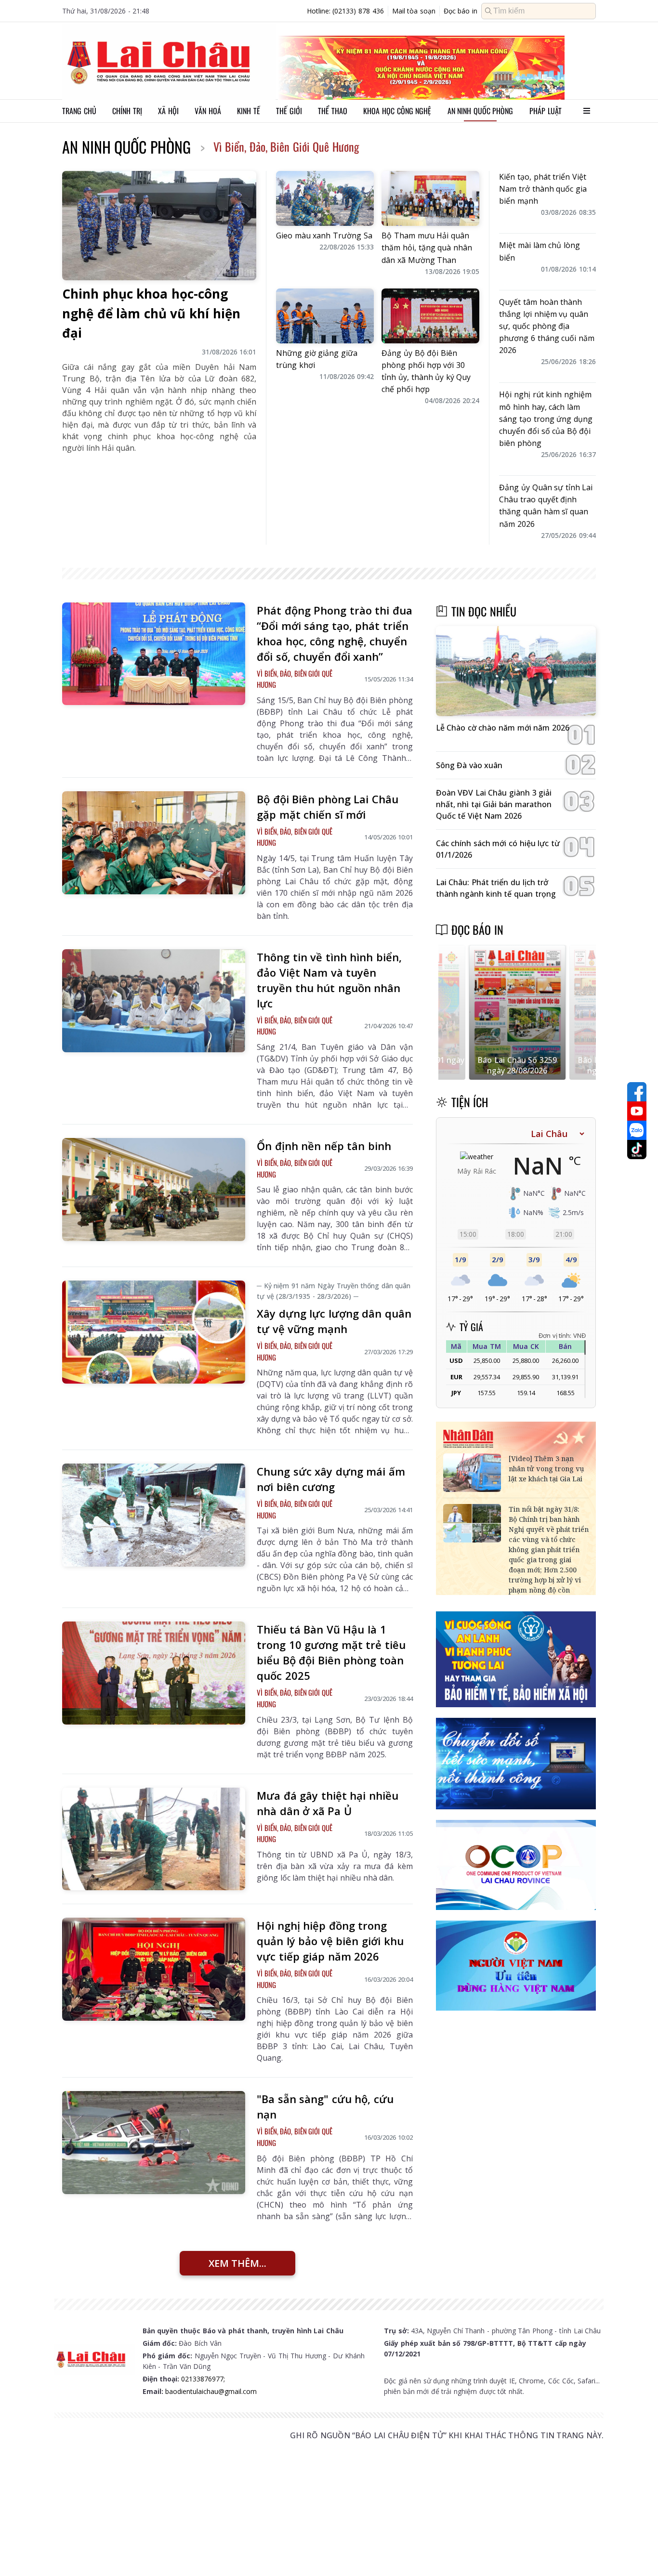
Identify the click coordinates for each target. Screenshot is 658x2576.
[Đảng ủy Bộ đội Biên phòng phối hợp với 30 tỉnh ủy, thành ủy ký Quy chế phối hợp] (430, 316)
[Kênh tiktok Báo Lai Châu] (637, 1150)
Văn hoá (208, 111)
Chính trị (127, 111)
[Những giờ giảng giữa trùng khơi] (325, 316)
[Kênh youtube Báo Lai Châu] (637, 1111)
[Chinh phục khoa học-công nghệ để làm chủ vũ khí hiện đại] (159, 226)
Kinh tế (249, 111)
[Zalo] (637, 1130)
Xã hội (168, 111)
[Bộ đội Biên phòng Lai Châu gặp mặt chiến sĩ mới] (154, 843)
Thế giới (289, 111)
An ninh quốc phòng (480, 111)
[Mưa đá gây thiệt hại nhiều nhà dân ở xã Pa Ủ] (154, 1839)
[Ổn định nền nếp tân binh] (154, 1190)
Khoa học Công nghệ (397, 111)
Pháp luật (546, 111)
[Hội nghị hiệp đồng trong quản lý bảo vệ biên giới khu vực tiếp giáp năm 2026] (154, 1969)
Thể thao (333, 111)
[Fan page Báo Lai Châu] (637, 1092)
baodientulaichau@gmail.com (211, 2391)
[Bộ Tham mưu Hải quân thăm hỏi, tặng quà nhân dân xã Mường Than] (430, 198)
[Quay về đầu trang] (637, 2551)
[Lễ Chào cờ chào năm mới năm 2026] (516, 671)
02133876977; (203, 2379)
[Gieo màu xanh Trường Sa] (325, 198)
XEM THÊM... (237, 2263)
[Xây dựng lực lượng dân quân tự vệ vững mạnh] (154, 1332)
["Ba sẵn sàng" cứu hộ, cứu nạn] (154, 2143)
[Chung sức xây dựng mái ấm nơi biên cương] (154, 1515)
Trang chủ (79, 111)
